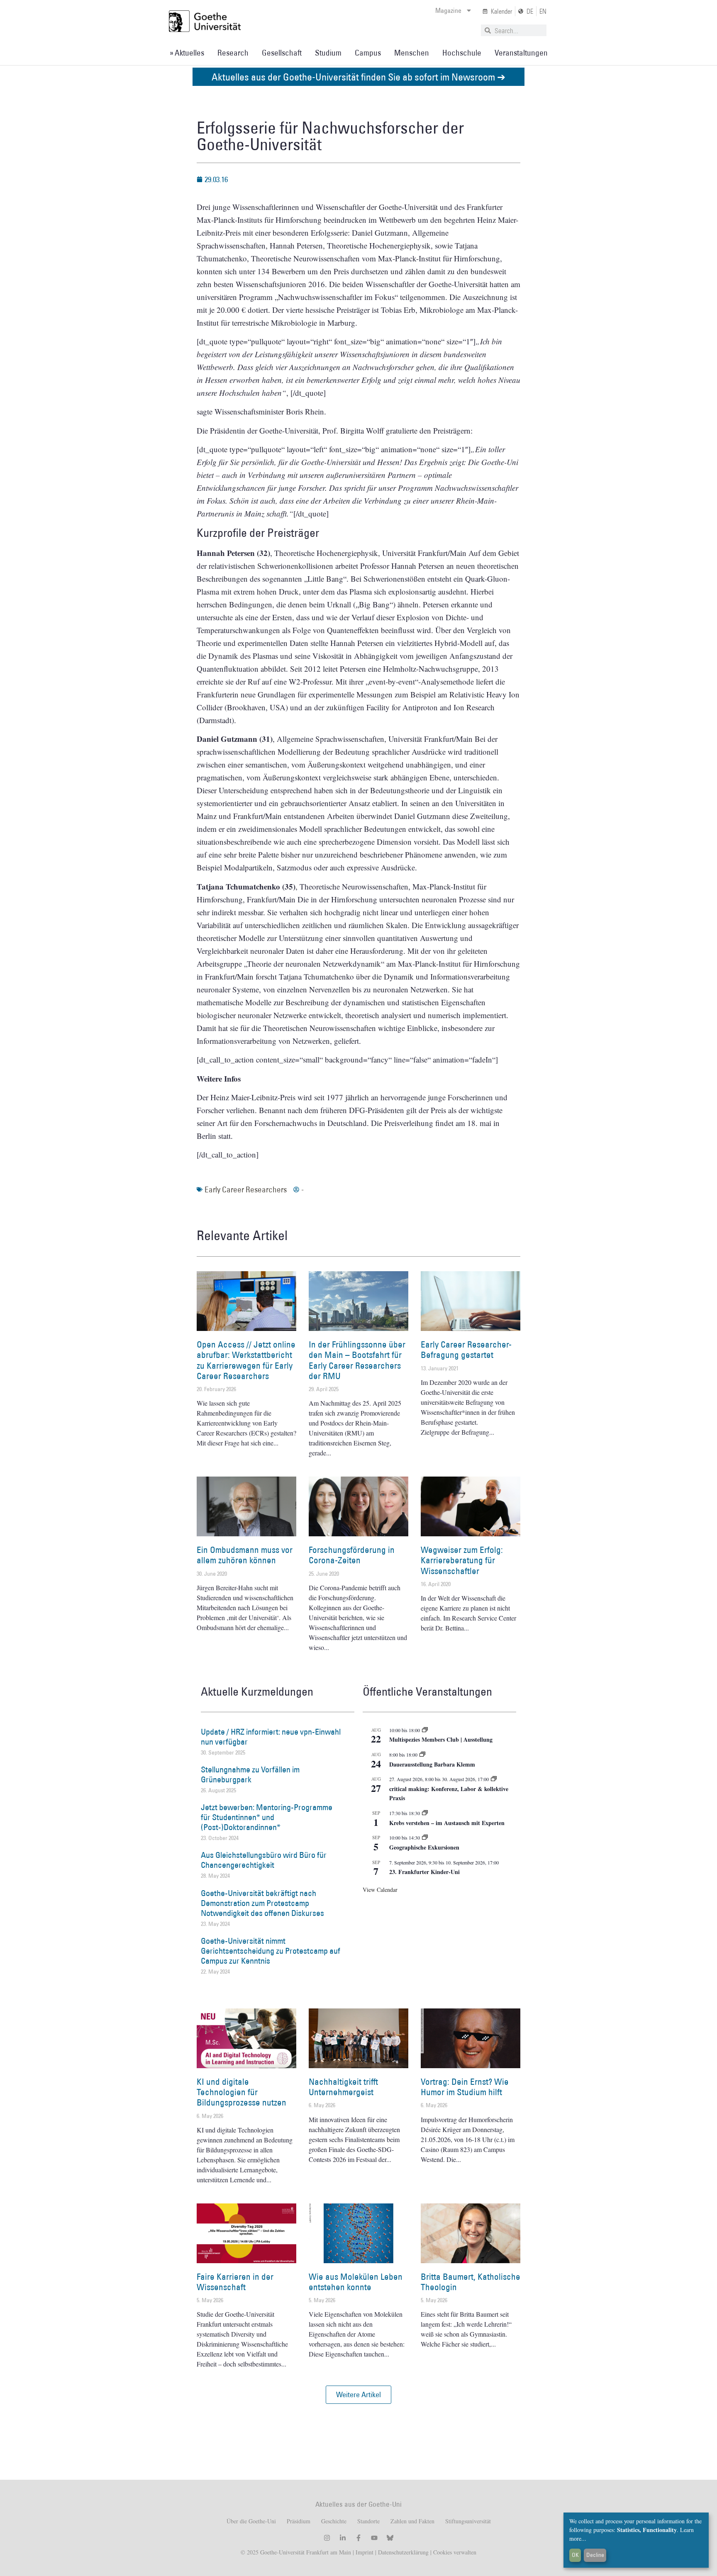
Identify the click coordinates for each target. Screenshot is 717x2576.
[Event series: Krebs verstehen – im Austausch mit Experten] (425, 1813)
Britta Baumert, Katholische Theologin (471, 2282)
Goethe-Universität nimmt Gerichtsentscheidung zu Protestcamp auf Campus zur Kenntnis (271, 1951)
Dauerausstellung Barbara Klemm (432, 1764)
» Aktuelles (187, 53)
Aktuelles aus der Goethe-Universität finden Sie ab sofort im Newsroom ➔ (358, 77)
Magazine (448, 10)
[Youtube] (374, 2538)
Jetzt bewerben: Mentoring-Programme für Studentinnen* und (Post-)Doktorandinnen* (267, 1817)
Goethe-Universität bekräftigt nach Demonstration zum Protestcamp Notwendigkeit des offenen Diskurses (262, 1903)
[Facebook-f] (358, 2538)
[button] (358, 2395)
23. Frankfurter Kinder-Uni (424, 1872)
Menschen (412, 53)
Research (233, 53)
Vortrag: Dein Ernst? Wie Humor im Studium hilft (465, 2087)
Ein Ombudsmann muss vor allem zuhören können (245, 1555)
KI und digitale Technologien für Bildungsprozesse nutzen (241, 2092)
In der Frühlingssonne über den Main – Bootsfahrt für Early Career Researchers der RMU (357, 1360)
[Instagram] (327, 2538)
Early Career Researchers (246, 1189)
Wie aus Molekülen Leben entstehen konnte (356, 2282)
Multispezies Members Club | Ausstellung (441, 1739)
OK (575, 2555)
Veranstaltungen (521, 53)
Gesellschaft (282, 53)
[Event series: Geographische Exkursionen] (425, 1838)
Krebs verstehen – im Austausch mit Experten (447, 1823)
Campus (368, 53)
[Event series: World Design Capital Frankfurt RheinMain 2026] (494, 1779)
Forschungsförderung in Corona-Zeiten (352, 1555)
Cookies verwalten (455, 2552)
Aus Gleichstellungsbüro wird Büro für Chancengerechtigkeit (264, 1860)
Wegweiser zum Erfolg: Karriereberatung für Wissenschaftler (462, 1560)
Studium (328, 53)
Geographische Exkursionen (424, 1847)
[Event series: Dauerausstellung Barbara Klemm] (422, 1755)
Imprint (364, 2552)
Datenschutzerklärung (403, 2552)
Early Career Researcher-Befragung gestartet (466, 1350)
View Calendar (380, 1890)
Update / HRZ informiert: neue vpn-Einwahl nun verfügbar (271, 1737)
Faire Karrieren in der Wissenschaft (235, 2282)
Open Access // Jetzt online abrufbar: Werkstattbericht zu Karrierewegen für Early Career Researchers (246, 1360)
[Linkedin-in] (343, 2538)
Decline (595, 2555)
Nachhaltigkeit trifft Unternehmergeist (343, 2087)
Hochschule (462, 53)
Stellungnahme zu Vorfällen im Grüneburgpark (250, 1774)
